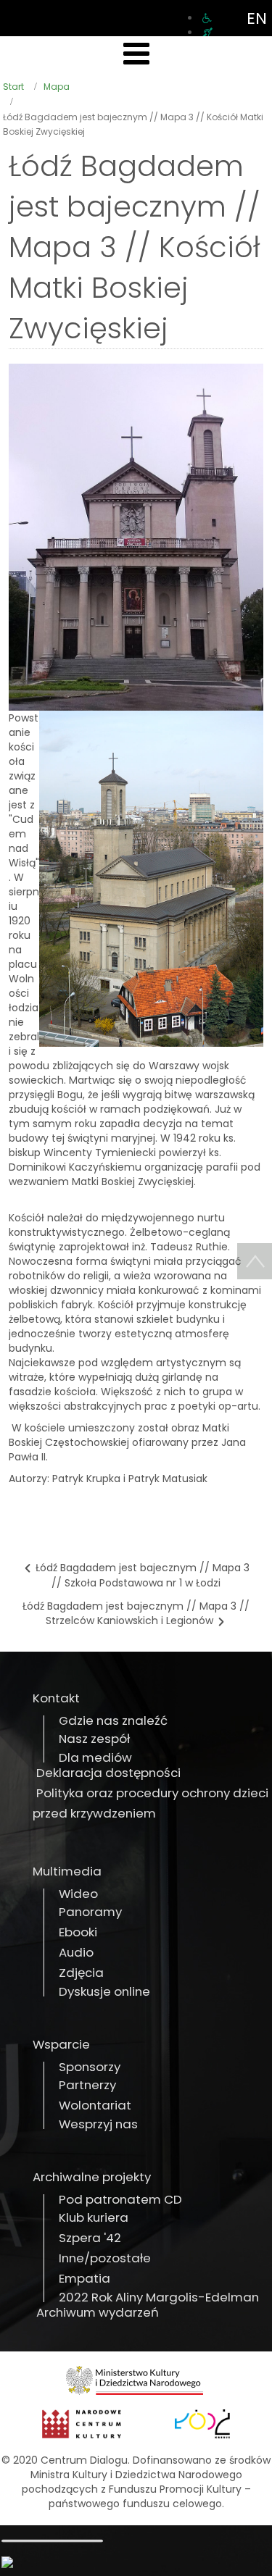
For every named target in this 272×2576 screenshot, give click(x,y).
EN (257, 18)
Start (13, 87)
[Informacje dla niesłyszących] (207, 33)
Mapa (57, 87)
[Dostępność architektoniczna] (207, 18)
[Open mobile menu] (136, 54)
